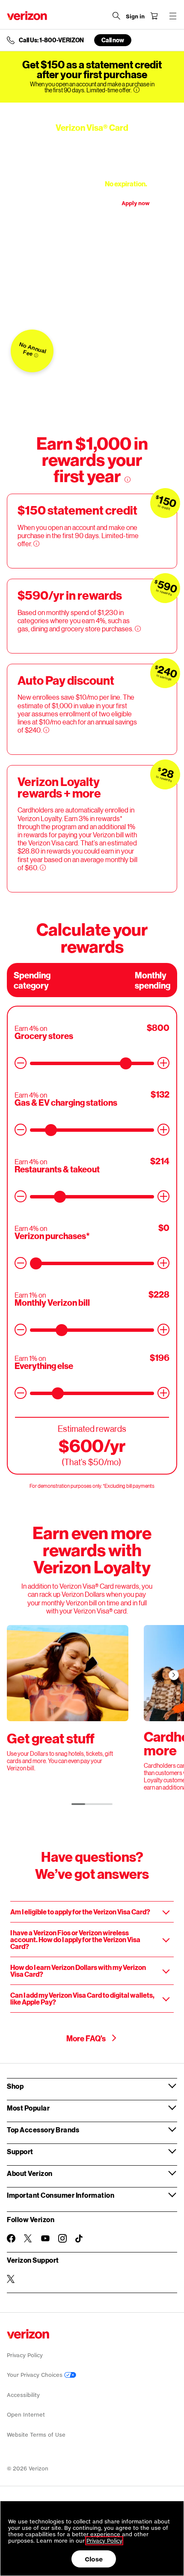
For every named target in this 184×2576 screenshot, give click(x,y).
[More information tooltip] (137, 90)
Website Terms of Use (36, 2435)
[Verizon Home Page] (27, 16)
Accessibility (23, 2395)
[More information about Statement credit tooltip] (36, 355)
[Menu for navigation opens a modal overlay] (173, 16)
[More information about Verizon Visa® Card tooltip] (153, 184)
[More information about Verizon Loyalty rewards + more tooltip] (43, 868)
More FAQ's (87, 2038)
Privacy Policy (25, 2355)
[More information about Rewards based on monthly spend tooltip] (138, 629)
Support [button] (20, 2151)
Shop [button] (15, 2086)
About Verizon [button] (30, 2173)
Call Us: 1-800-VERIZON (51, 40)
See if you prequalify (65, 203)
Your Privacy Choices (36, 2375)
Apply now (136, 203)
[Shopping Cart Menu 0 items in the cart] (154, 16)
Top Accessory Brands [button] (43, 2130)
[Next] (174, 1675)
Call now (113, 40)
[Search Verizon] (116, 16)
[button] (92, 1912)
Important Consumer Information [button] (61, 2195)
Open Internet (26, 2415)
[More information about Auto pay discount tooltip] (46, 730)
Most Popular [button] (28, 2108)
